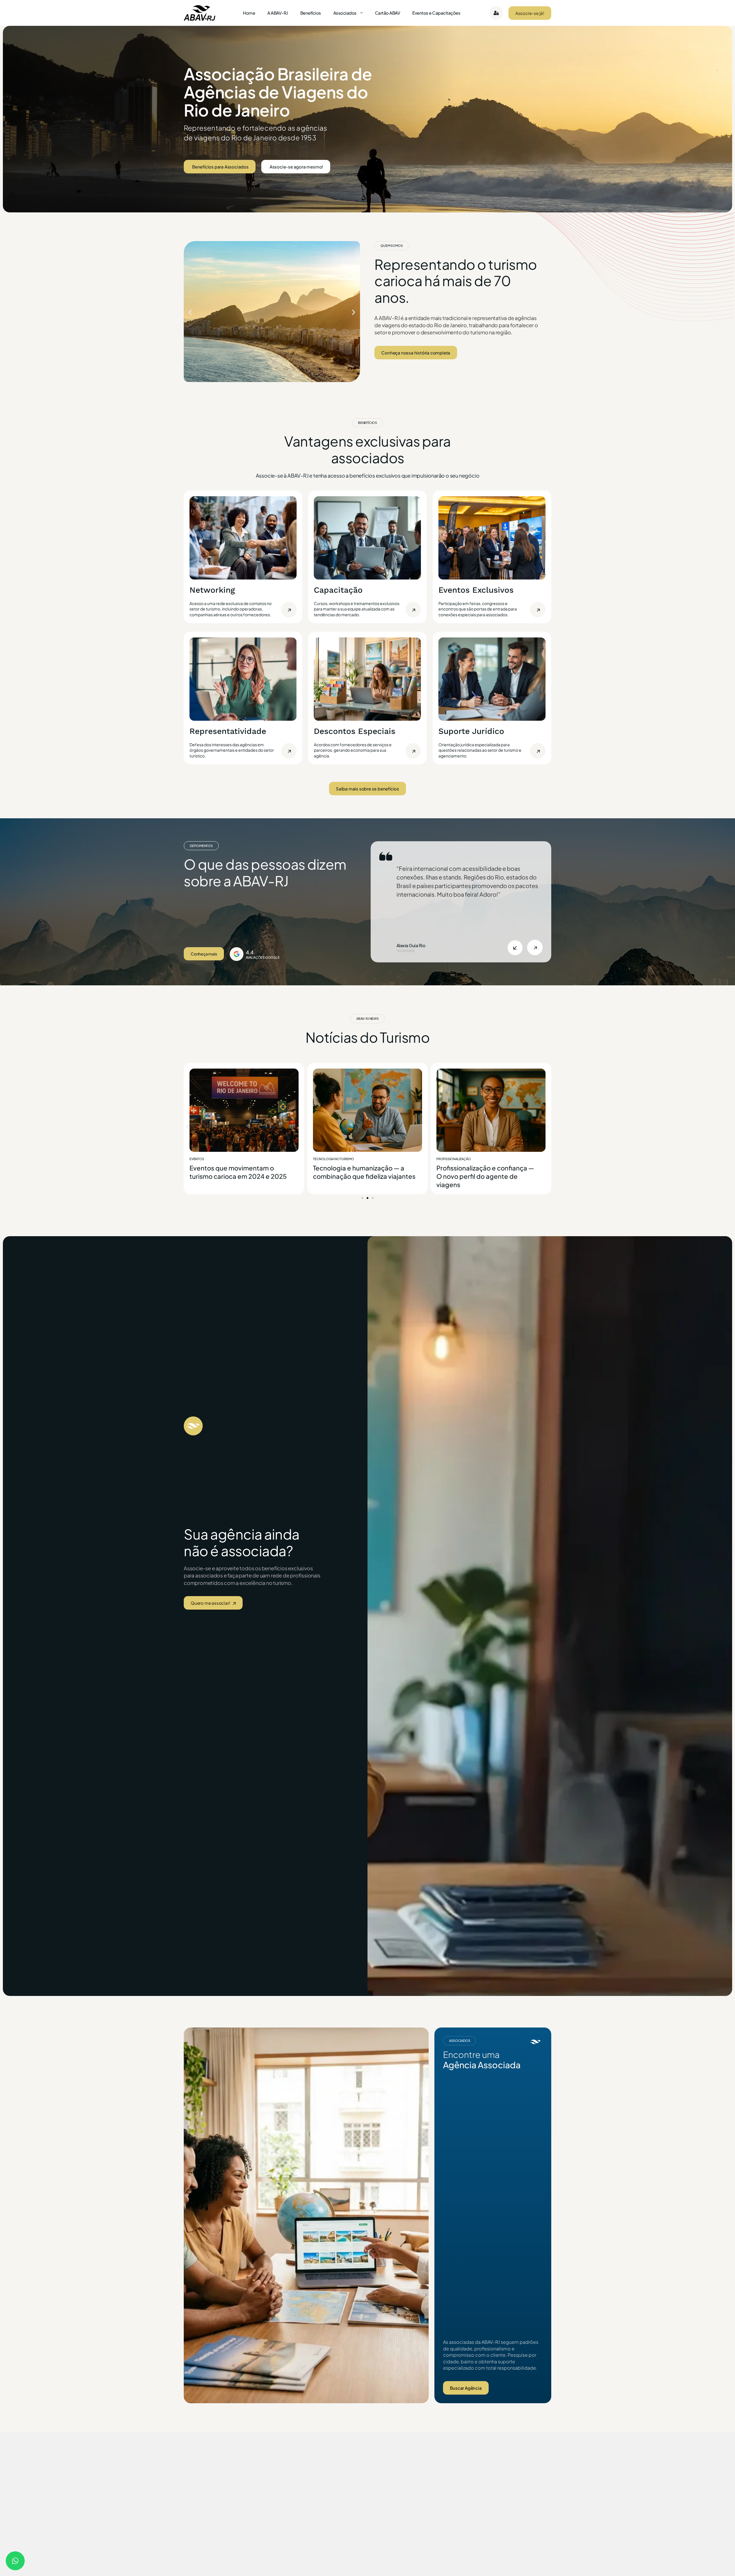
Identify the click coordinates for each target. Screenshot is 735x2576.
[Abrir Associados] (361, 13)
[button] (190, 312)
